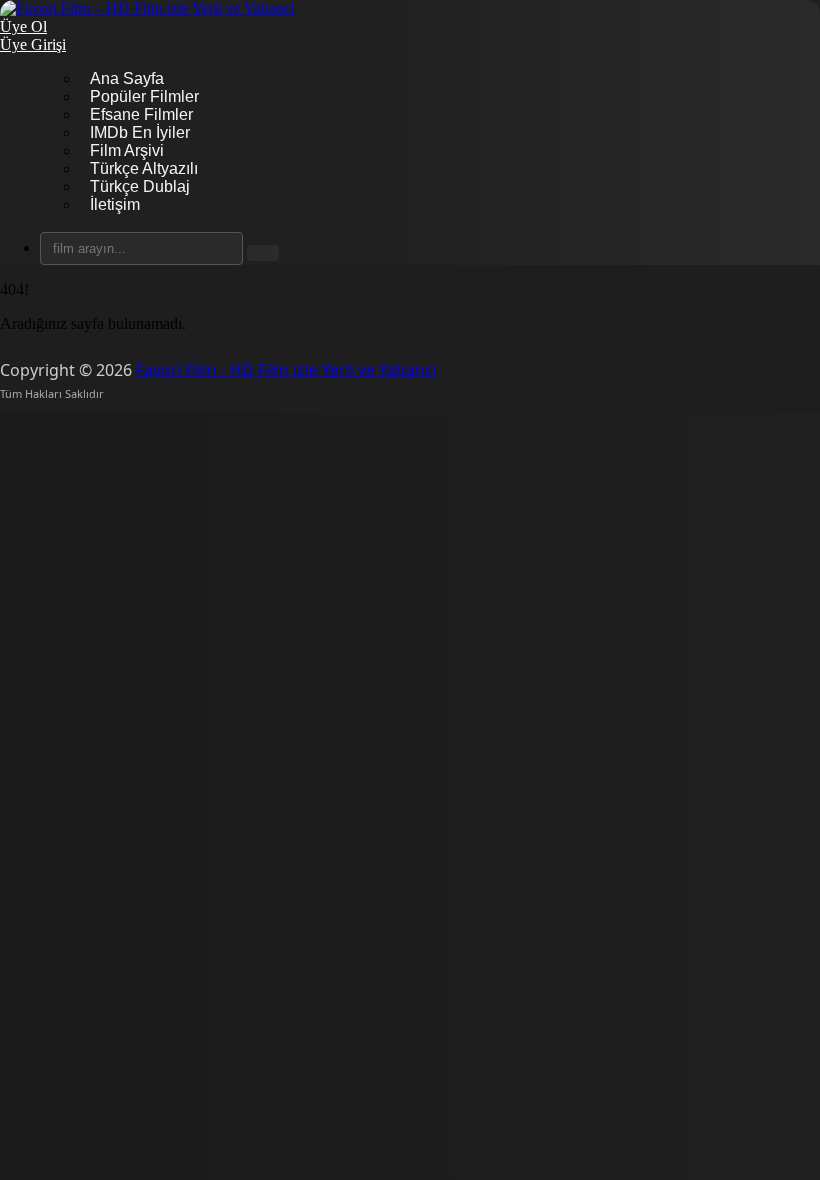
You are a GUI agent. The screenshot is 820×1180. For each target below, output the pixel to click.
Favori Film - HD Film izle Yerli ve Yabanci (286, 370)
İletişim (115, 204)
